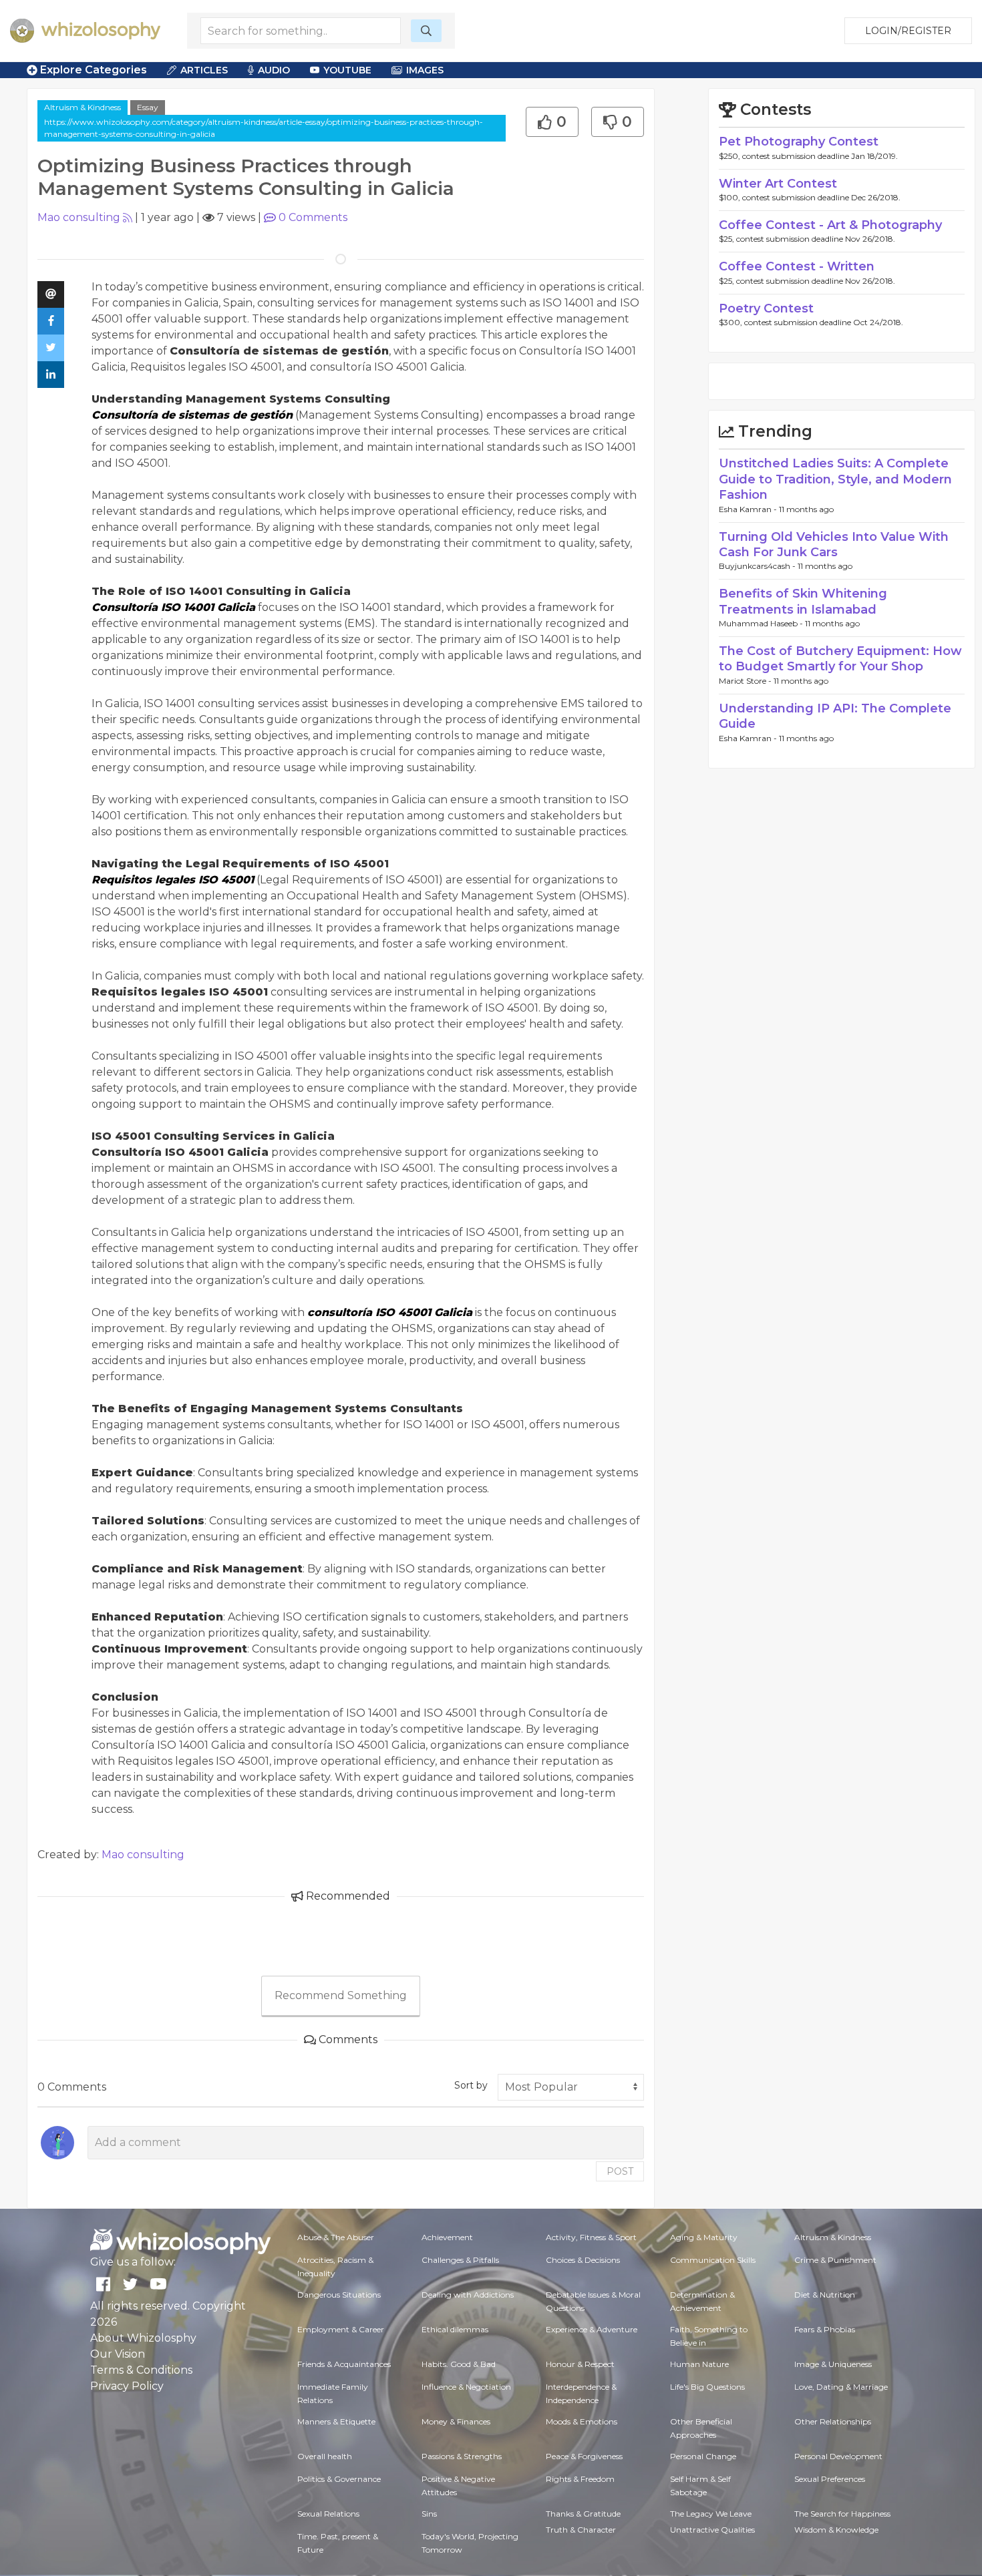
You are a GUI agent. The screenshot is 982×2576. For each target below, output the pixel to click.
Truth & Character (581, 2530)
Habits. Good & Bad (459, 2364)
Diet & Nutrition (825, 2295)
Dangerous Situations (339, 2295)
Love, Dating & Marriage (841, 2387)
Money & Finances (456, 2421)
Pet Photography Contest (799, 142)
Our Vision (118, 2354)
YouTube (347, 70)
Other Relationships (833, 2421)
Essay (148, 107)
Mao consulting (79, 217)
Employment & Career (341, 2329)
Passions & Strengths (462, 2456)
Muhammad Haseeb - (762, 623)
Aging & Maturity (704, 2237)
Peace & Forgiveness (584, 2456)
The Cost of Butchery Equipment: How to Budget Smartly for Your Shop (840, 659)
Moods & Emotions (582, 2421)
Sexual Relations (328, 2514)
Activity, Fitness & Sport (591, 2237)
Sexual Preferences (830, 2479)
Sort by (471, 2085)
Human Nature (699, 2364)
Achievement (447, 2237)
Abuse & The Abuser (336, 2237)
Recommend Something (341, 1995)
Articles (204, 70)
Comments (313, 217)
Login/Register (908, 31)
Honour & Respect (580, 2364)
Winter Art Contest (778, 184)
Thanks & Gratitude (583, 2514)
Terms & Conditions (141, 2370)
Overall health (325, 2456)
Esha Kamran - (749, 509)
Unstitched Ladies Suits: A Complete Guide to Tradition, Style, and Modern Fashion (835, 479)
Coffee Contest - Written (797, 266)
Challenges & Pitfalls (460, 2260)
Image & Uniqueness (833, 2364)
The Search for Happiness (842, 2514)
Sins (429, 2514)
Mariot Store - (746, 681)
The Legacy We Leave (711, 2514)
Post (620, 2171)
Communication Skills (713, 2260)
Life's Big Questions (707, 2387)
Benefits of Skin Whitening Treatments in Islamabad (803, 601)
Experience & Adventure (592, 2329)
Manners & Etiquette (336, 2421)
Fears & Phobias (825, 2329)
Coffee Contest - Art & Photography (830, 225)
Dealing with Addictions (468, 2295)
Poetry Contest (766, 308)
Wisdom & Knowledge (836, 2530)
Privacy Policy (127, 2386)
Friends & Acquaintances (344, 2364)
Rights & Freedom (580, 2479)
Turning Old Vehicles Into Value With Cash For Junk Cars (834, 545)
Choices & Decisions (583, 2260)
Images (425, 70)
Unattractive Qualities (712, 2530)
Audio (274, 70)
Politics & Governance (339, 2479)
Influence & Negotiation (466, 2387)
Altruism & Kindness (83, 107)
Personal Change (703, 2456)
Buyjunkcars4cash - (758, 566)
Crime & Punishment (835, 2260)
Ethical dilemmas (455, 2329)
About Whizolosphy (143, 2338)
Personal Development (838, 2456)
